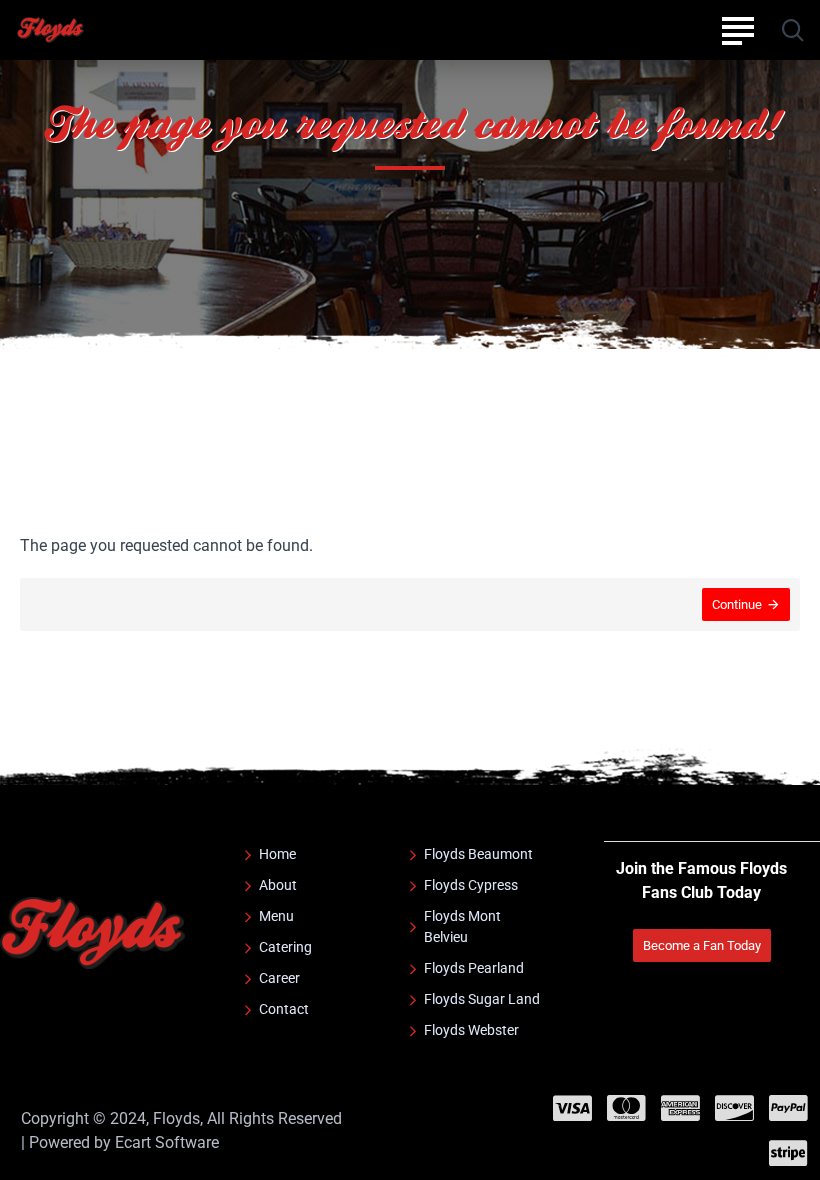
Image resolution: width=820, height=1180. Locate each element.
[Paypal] (788, 1108)
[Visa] (572, 1108)
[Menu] (737, 30)
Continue (737, 604)
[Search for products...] (792, 30)
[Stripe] (788, 1153)
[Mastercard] (626, 1108)
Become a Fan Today (702, 945)
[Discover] (734, 1108)
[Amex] (680, 1108)
